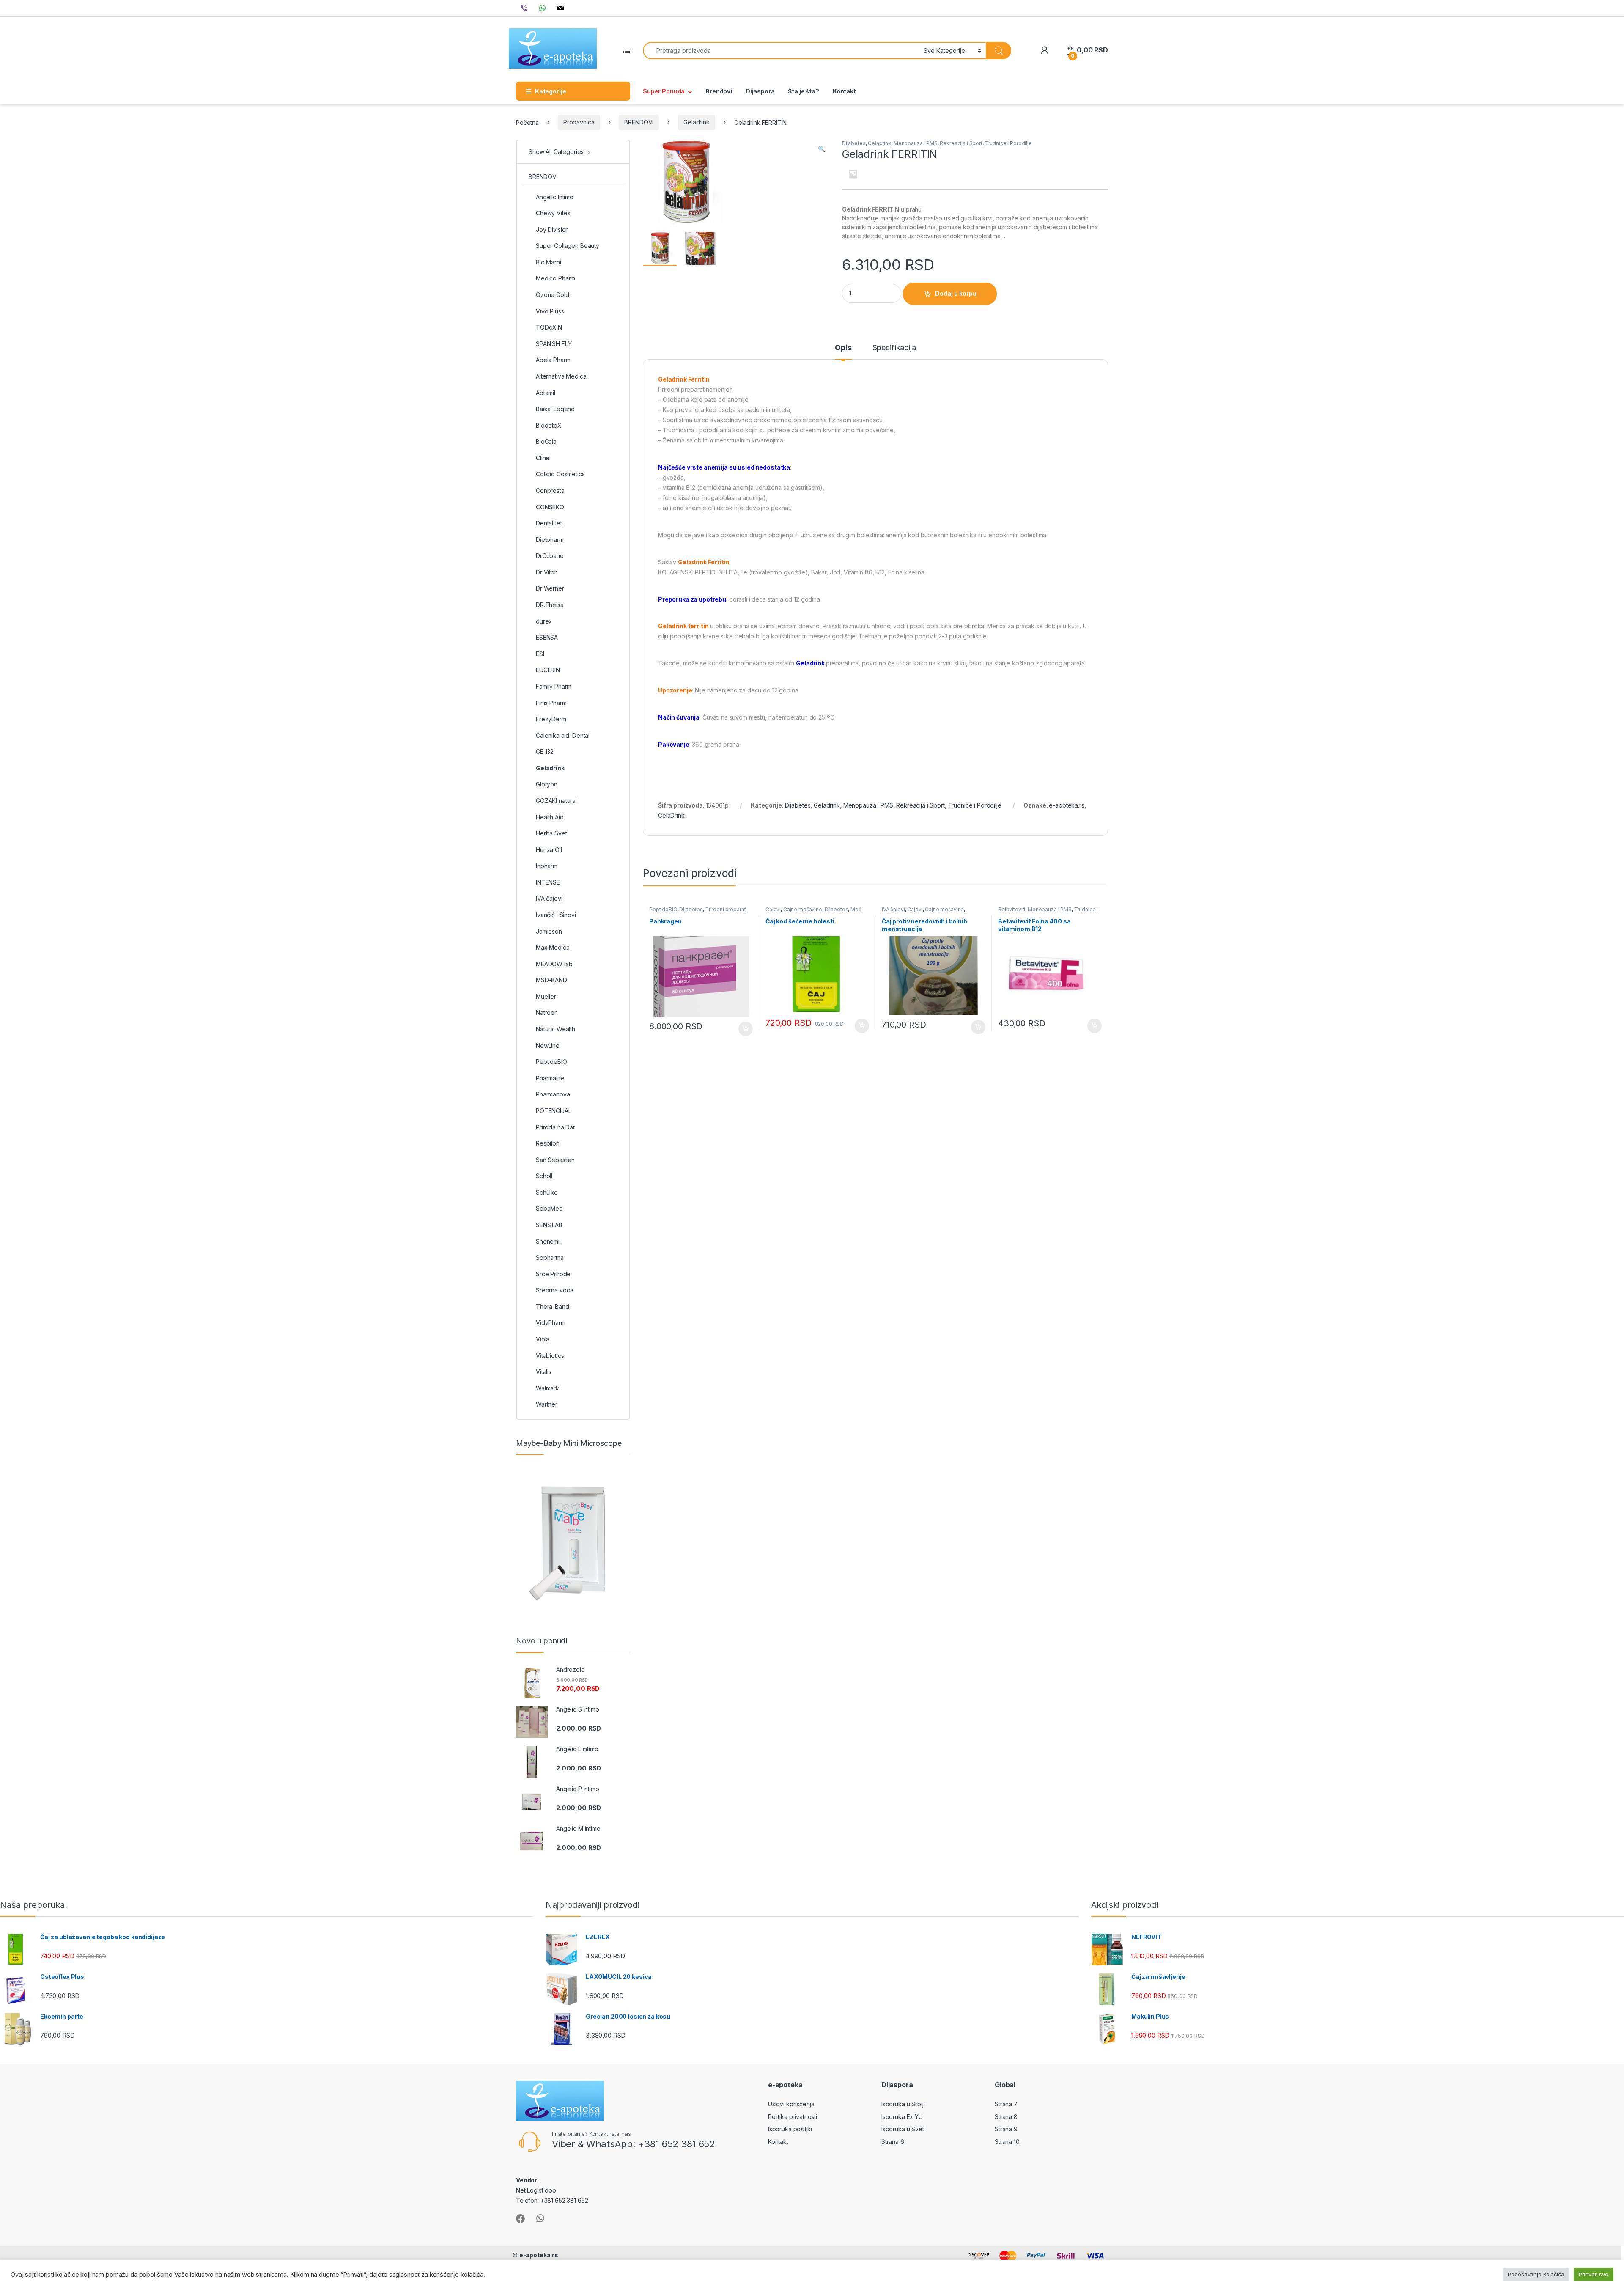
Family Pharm (554, 686)
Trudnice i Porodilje (1008, 143)
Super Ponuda (664, 91)
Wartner (547, 1404)
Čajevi (773, 909)
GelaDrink (671, 815)
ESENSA (547, 637)
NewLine (548, 1046)
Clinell (544, 458)
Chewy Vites (553, 213)
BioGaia (546, 441)
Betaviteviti (1012, 909)
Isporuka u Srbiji (903, 2104)
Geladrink (697, 122)
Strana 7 (1006, 2104)
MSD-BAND (551, 980)
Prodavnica (579, 122)
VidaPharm (551, 1323)
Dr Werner (550, 588)
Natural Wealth (556, 1029)
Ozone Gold (553, 295)
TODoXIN (549, 327)
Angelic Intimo (555, 197)
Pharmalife (550, 1078)
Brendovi (719, 91)
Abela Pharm (553, 360)
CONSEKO (550, 507)
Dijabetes (854, 143)
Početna (527, 122)
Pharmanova (553, 1094)
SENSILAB (549, 1225)
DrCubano (550, 556)
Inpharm (547, 866)
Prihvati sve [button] (1594, 2274)
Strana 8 (1006, 2117)
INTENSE (548, 882)
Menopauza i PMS (916, 143)
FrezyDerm (551, 719)
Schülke (547, 1192)
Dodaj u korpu (956, 293)
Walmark (547, 1388)
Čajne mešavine (803, 909)
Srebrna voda (555, 1290)
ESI (540, 654)
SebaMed (549, 1208)
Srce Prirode (553, 1274)
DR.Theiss (550, 605)
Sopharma (550, 1257)
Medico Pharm (556, 278)
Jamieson (549, 931)
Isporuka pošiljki (790, 2129)
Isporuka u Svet (903, 2129)
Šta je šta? (803, 91)
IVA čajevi (893, 909)
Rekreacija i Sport (961, 143)
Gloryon (547, 784)
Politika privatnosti (793, 2117)
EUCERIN (548, 670)
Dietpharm (550, 540)
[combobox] (781, 51)
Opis (843, 348)
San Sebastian (555, 1160)
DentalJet (549, 523)
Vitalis (544, 1372)
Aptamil (546, 393)
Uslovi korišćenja (791, 2104)
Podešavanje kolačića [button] (1536, 2274)
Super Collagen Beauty (568, 246)
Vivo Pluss (550, 311)
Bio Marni (549, 262)
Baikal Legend (555, 409)
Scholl (544, 1176)
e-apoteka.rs (1066, 805)
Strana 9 (1006, 2129)
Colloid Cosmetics (560, 474)
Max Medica (553, 947)
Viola (543, 1339)
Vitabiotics (550, 1356)
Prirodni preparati (726, 909)
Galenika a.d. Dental (563, 735)
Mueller (546, 996)
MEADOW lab (554, 964)
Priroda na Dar (556, 1127)
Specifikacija (894, 348)
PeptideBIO (663, 909)
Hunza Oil (549, 850)
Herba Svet (551, 833)
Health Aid (550, 817)
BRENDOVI (639, 122)
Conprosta (550, 490)
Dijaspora (760, 91)
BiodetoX (549, 425)
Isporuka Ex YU (902, 2117)
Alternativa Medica (561, 376)
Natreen (547, 1013)
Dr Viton (547, 572)
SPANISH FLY (554, 344)
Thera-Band (553, 1307)
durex (544, 621)
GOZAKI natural (556, 801)
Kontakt (844, 91)
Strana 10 (1007, 2142)
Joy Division (552, 229)
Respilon (548, 1143)
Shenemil (548, 1241)
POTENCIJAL (554, 1111)
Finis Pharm (551, 703)
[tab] (843, 352)
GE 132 (545, 752)
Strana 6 (893, 2142)
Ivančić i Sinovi (556, 915)
